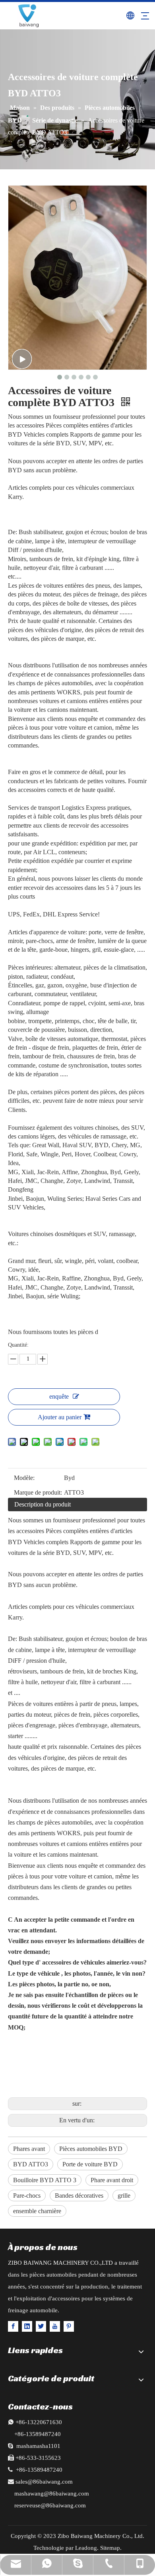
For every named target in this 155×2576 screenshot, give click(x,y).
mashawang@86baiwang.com (52, 2494)
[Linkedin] (27, 2326)
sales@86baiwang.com (44, 2482)
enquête (59, 1396)
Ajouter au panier (60, 1417)
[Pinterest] (69, 2326)
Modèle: (24, 1478)
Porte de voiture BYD (90, 2164)
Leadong (86, 2548)
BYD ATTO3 (31, 2164)
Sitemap (110, 2548)
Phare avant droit (112, 2180)
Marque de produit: (38, 1492)
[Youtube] (55, 2326)
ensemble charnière (37, 2211)
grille (124, 2196)
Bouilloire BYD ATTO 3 (45, 2180)
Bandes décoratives (79, 2196)
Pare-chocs (27, 2196)
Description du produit (43, 1504)
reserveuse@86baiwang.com (50, 2505)
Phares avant (29, 2149)
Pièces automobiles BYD (91, 2149)
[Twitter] (41, 2326)
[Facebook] (13, 2326)
